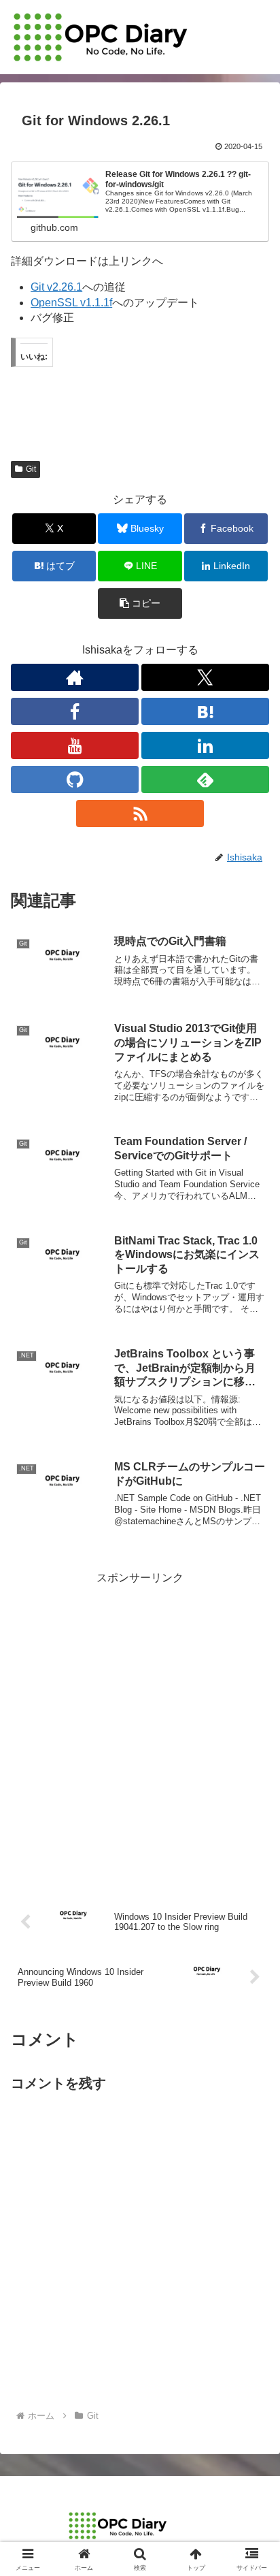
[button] (140, 603)
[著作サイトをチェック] (75, 677)
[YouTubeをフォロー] (75, 745)
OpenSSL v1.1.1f (71, 303)
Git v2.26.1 (56, 287)
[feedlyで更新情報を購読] (205, 779)
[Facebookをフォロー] (75, 711)
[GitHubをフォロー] (75, 779)
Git (31, 469)
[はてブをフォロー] (205, 711)
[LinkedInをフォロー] (205, 745)
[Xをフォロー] (205, 677)
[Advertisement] (140, 1728)
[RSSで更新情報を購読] (140, 814)
